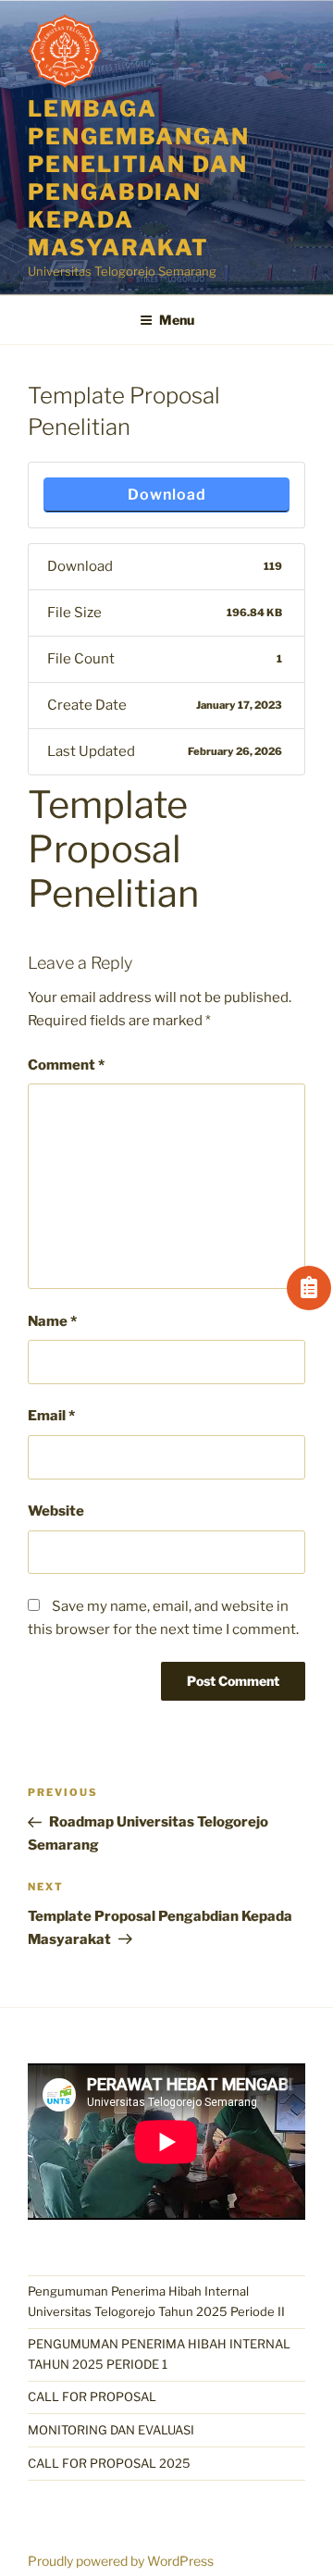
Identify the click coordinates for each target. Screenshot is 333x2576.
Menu (177, 320)
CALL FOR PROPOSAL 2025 (109, 2463)
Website (56, 1511)
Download (167, 495)
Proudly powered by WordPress (121, 2561)
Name (52, 1321)
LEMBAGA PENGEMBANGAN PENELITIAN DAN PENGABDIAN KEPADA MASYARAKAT (139, 178)
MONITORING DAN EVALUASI (111, 2430)
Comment (66, 1065)
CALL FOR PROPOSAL (92, 2396)
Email (51, 1416)
